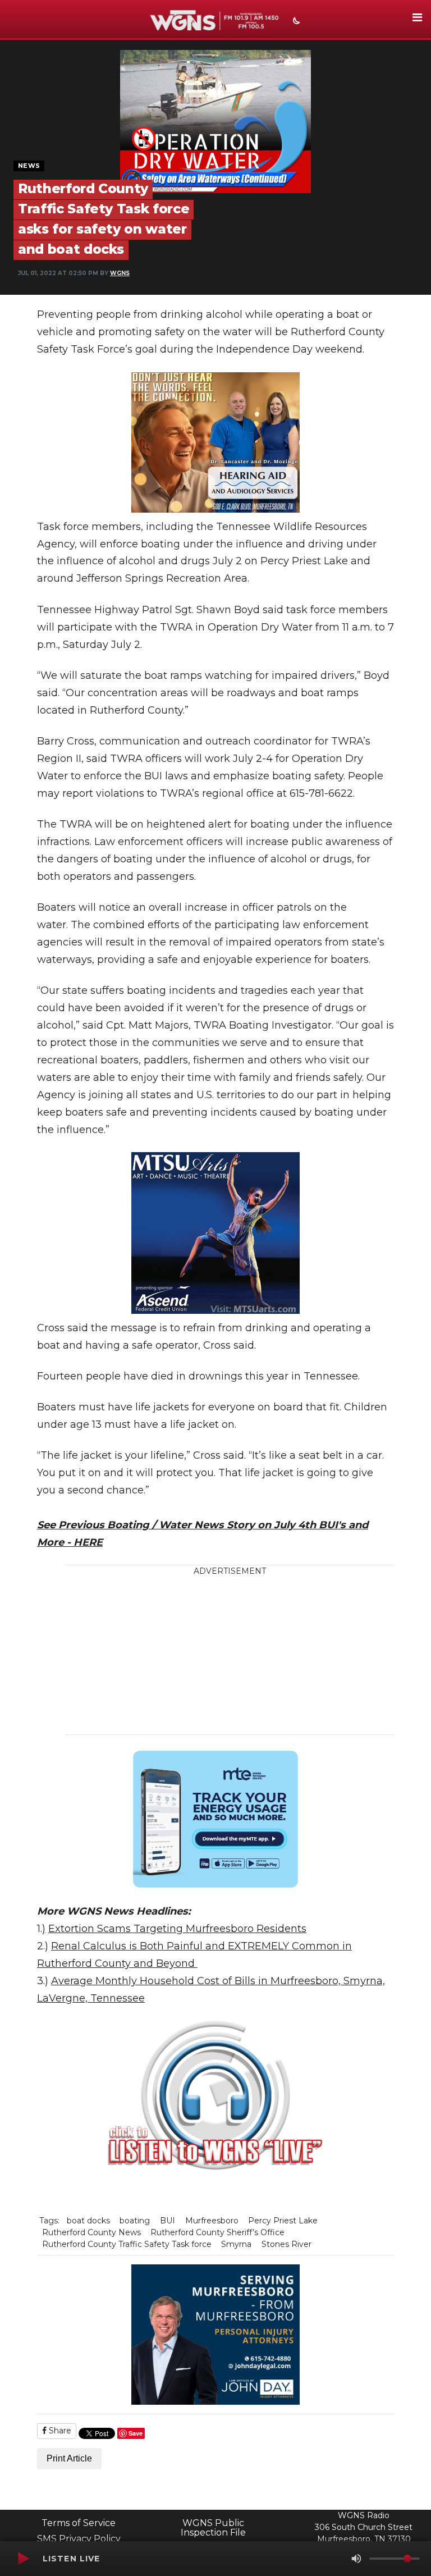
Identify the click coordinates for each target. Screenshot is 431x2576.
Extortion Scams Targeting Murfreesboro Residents (177, 1929)
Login (280, 2520)
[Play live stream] (23, 2559)
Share (59, 2431)
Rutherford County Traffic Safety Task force (127, 2244)
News (29, 166)
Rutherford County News (91, 2232)
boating (135, 2221)
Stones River (286, 2244)
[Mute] (356, 2559)
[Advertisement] (239, 1656)
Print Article (69, 2458)
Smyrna (236, 2244)
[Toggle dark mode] (295, 22)
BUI (168, 2221)
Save (136, 2433)
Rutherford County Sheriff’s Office (217, 2232)
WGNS (120, 273)
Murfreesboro (212, 2221)
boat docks (88, 2221)
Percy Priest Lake (283, 2221)
